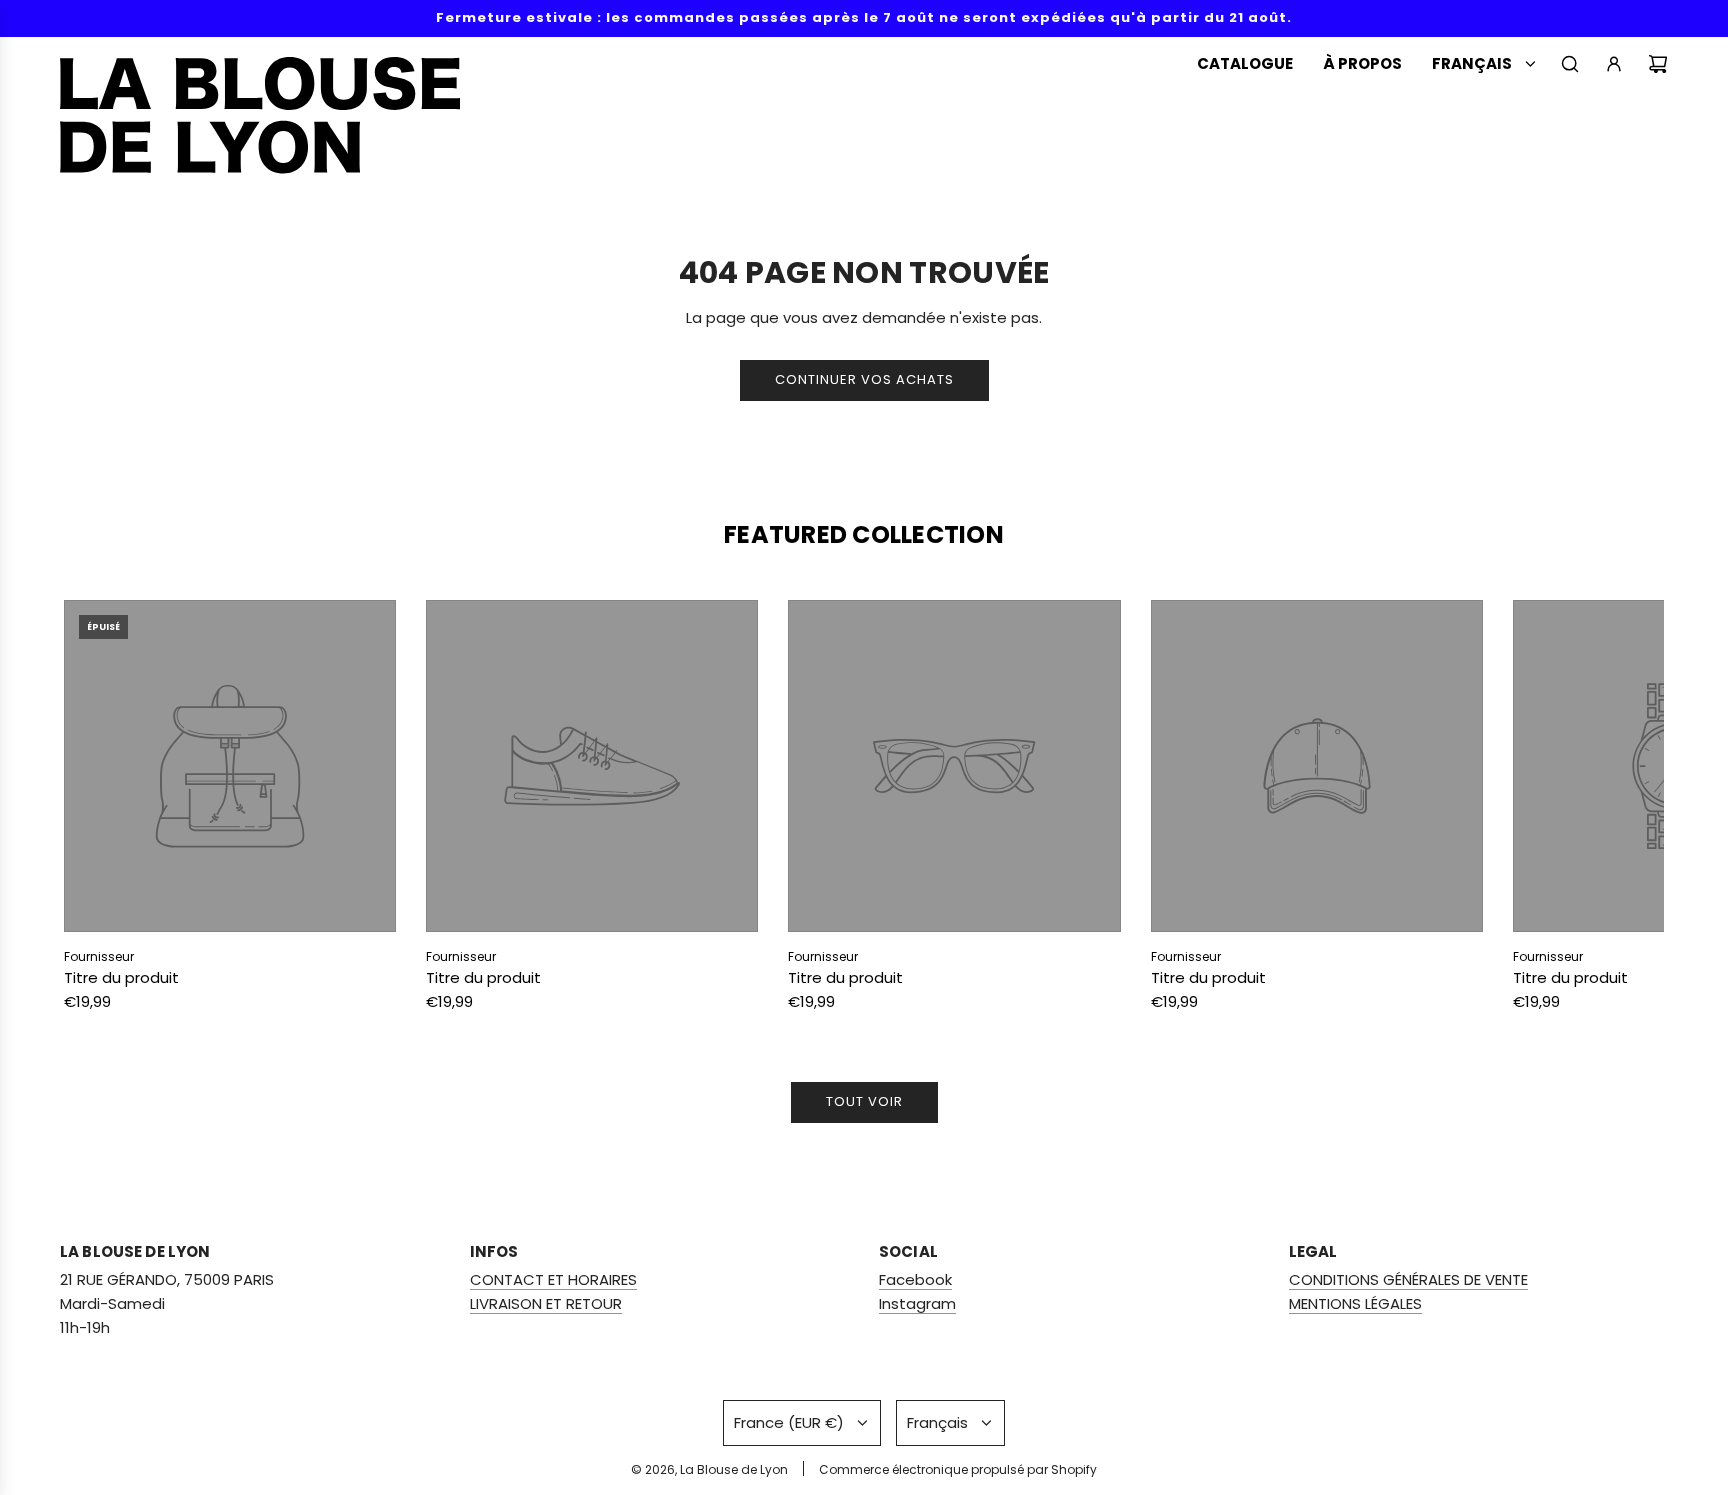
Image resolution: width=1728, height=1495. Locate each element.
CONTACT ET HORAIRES (553, 1279)
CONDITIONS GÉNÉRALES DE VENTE (1408, 1279)
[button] (101, 811)
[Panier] (1658, 64)
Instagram (917, 1303)
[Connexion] (1614, 64)
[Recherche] (1570, 64)
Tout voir (864, 1101)
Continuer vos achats (864, 379)
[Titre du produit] (230, 766)
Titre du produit (121, 977)
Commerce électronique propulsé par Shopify (958, 1469)
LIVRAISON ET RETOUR (546, 1303)
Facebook (915, 1279)
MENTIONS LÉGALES (1355, 1303)
